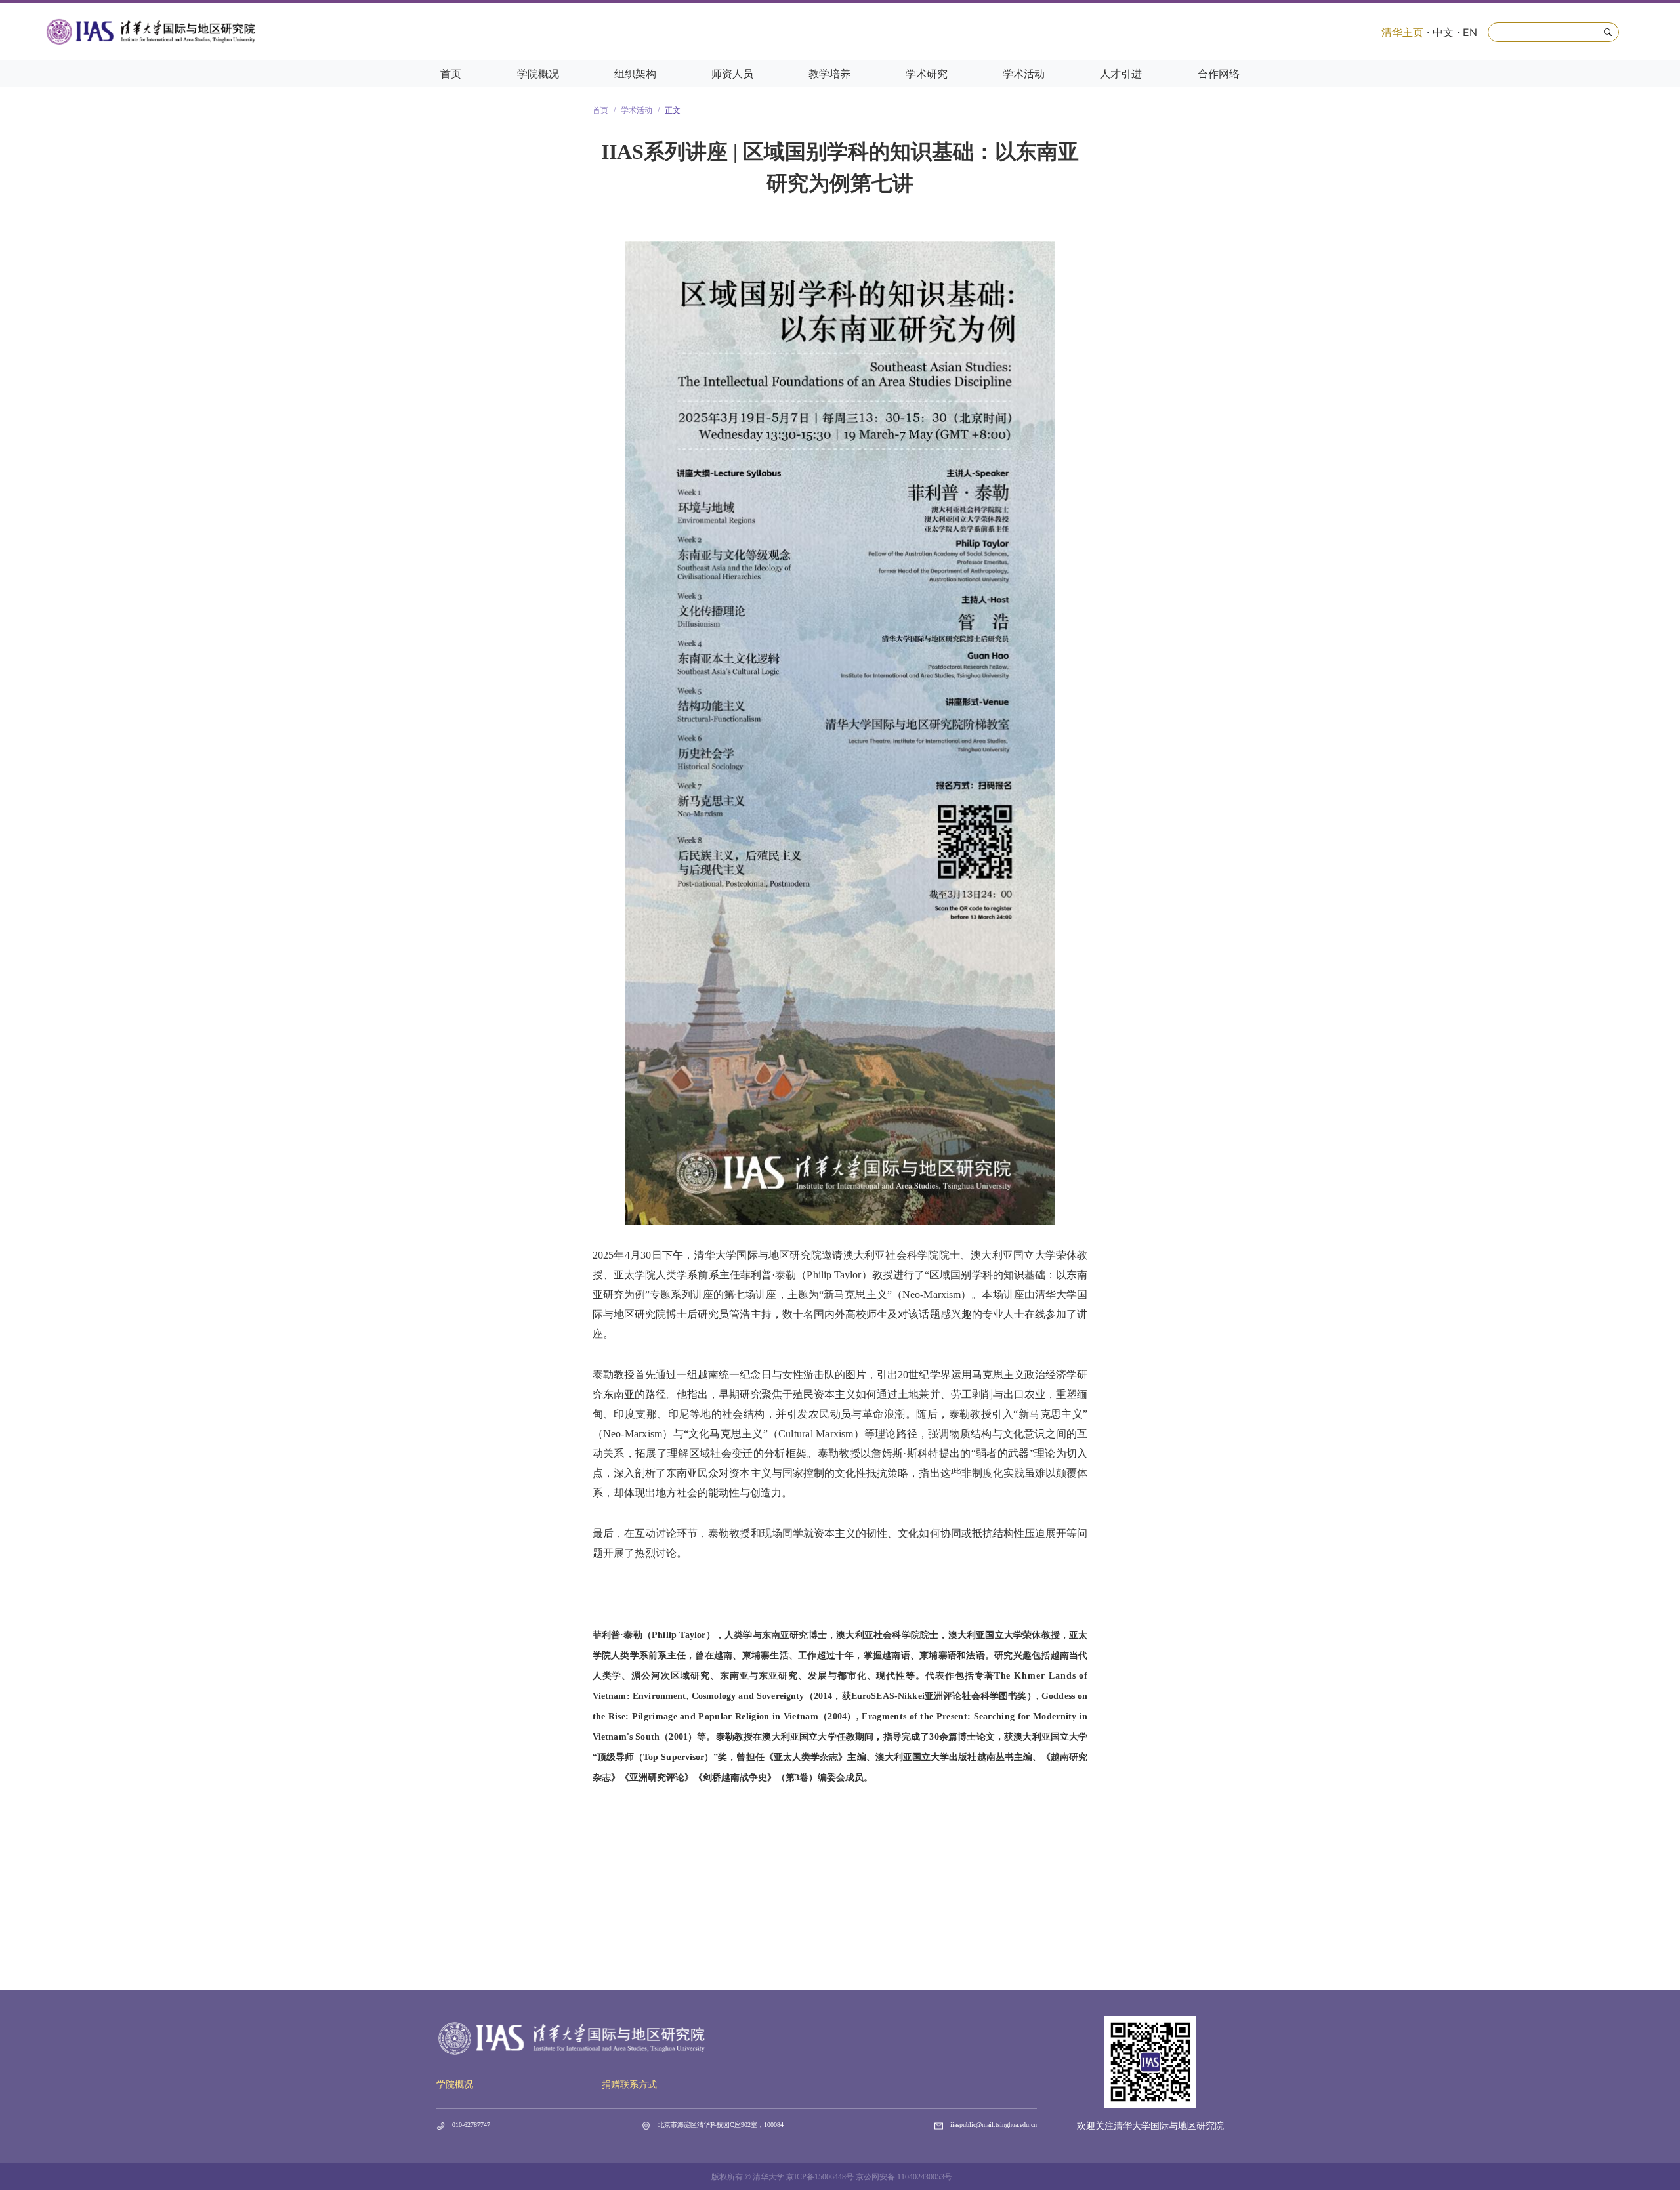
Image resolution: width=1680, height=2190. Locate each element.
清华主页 (1402, 32)
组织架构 (635, 74)
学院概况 (538, 74)
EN (1470, 32)
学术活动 (1024, 74)
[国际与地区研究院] (151, 32)
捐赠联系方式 (629, 2085)
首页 (451, 74)
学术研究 (927, 74)
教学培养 (829, 74)
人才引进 (1121, 74)
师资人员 (732, 74)
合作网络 (1219, 74)
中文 (1443, 32)
